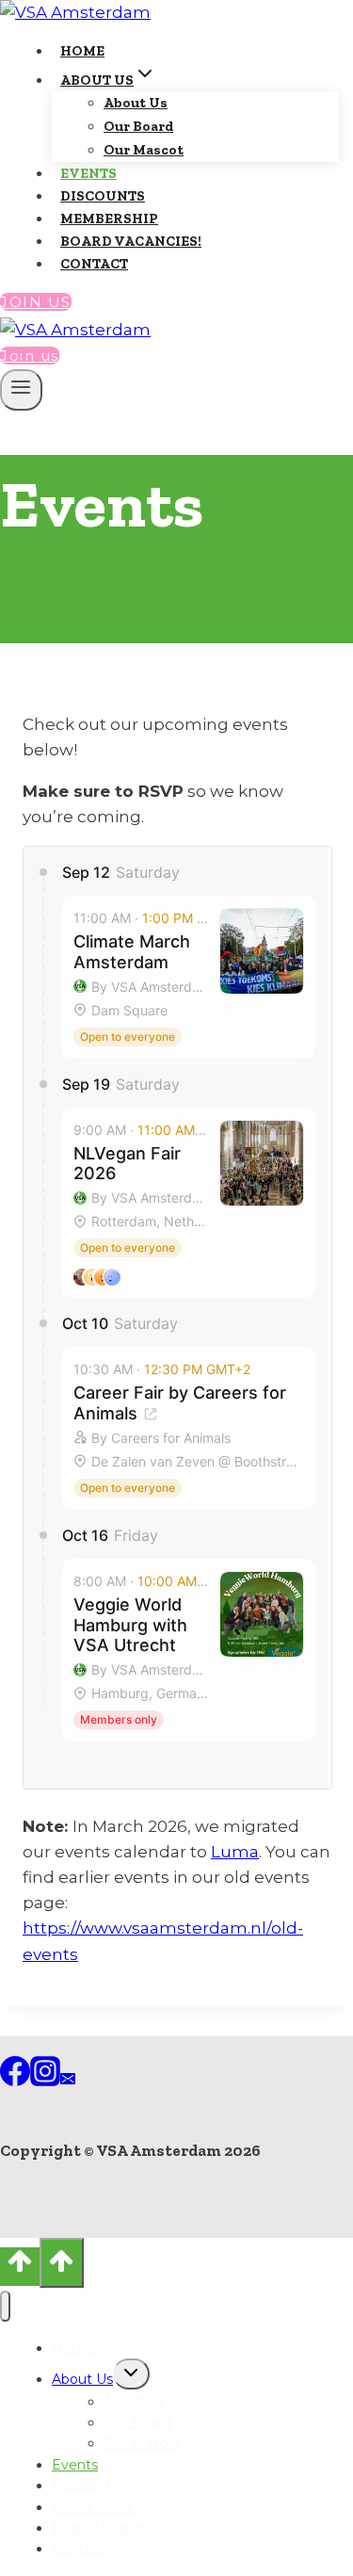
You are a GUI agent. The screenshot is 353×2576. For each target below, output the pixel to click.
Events (88, 173)
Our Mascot (144, 150)
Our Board (138, 126)
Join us (36, 302)
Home (82, 51)
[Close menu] (5, 2306)
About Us (136, 103)
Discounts (103, 196)
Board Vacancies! (131, 241)
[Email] (68, 2081)
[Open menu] (21, 390)
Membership (109, 219)
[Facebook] (15, 2081)
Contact (94, 264)
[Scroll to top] (20, 2267)
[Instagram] (45, 2081)
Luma (235, 1852)
